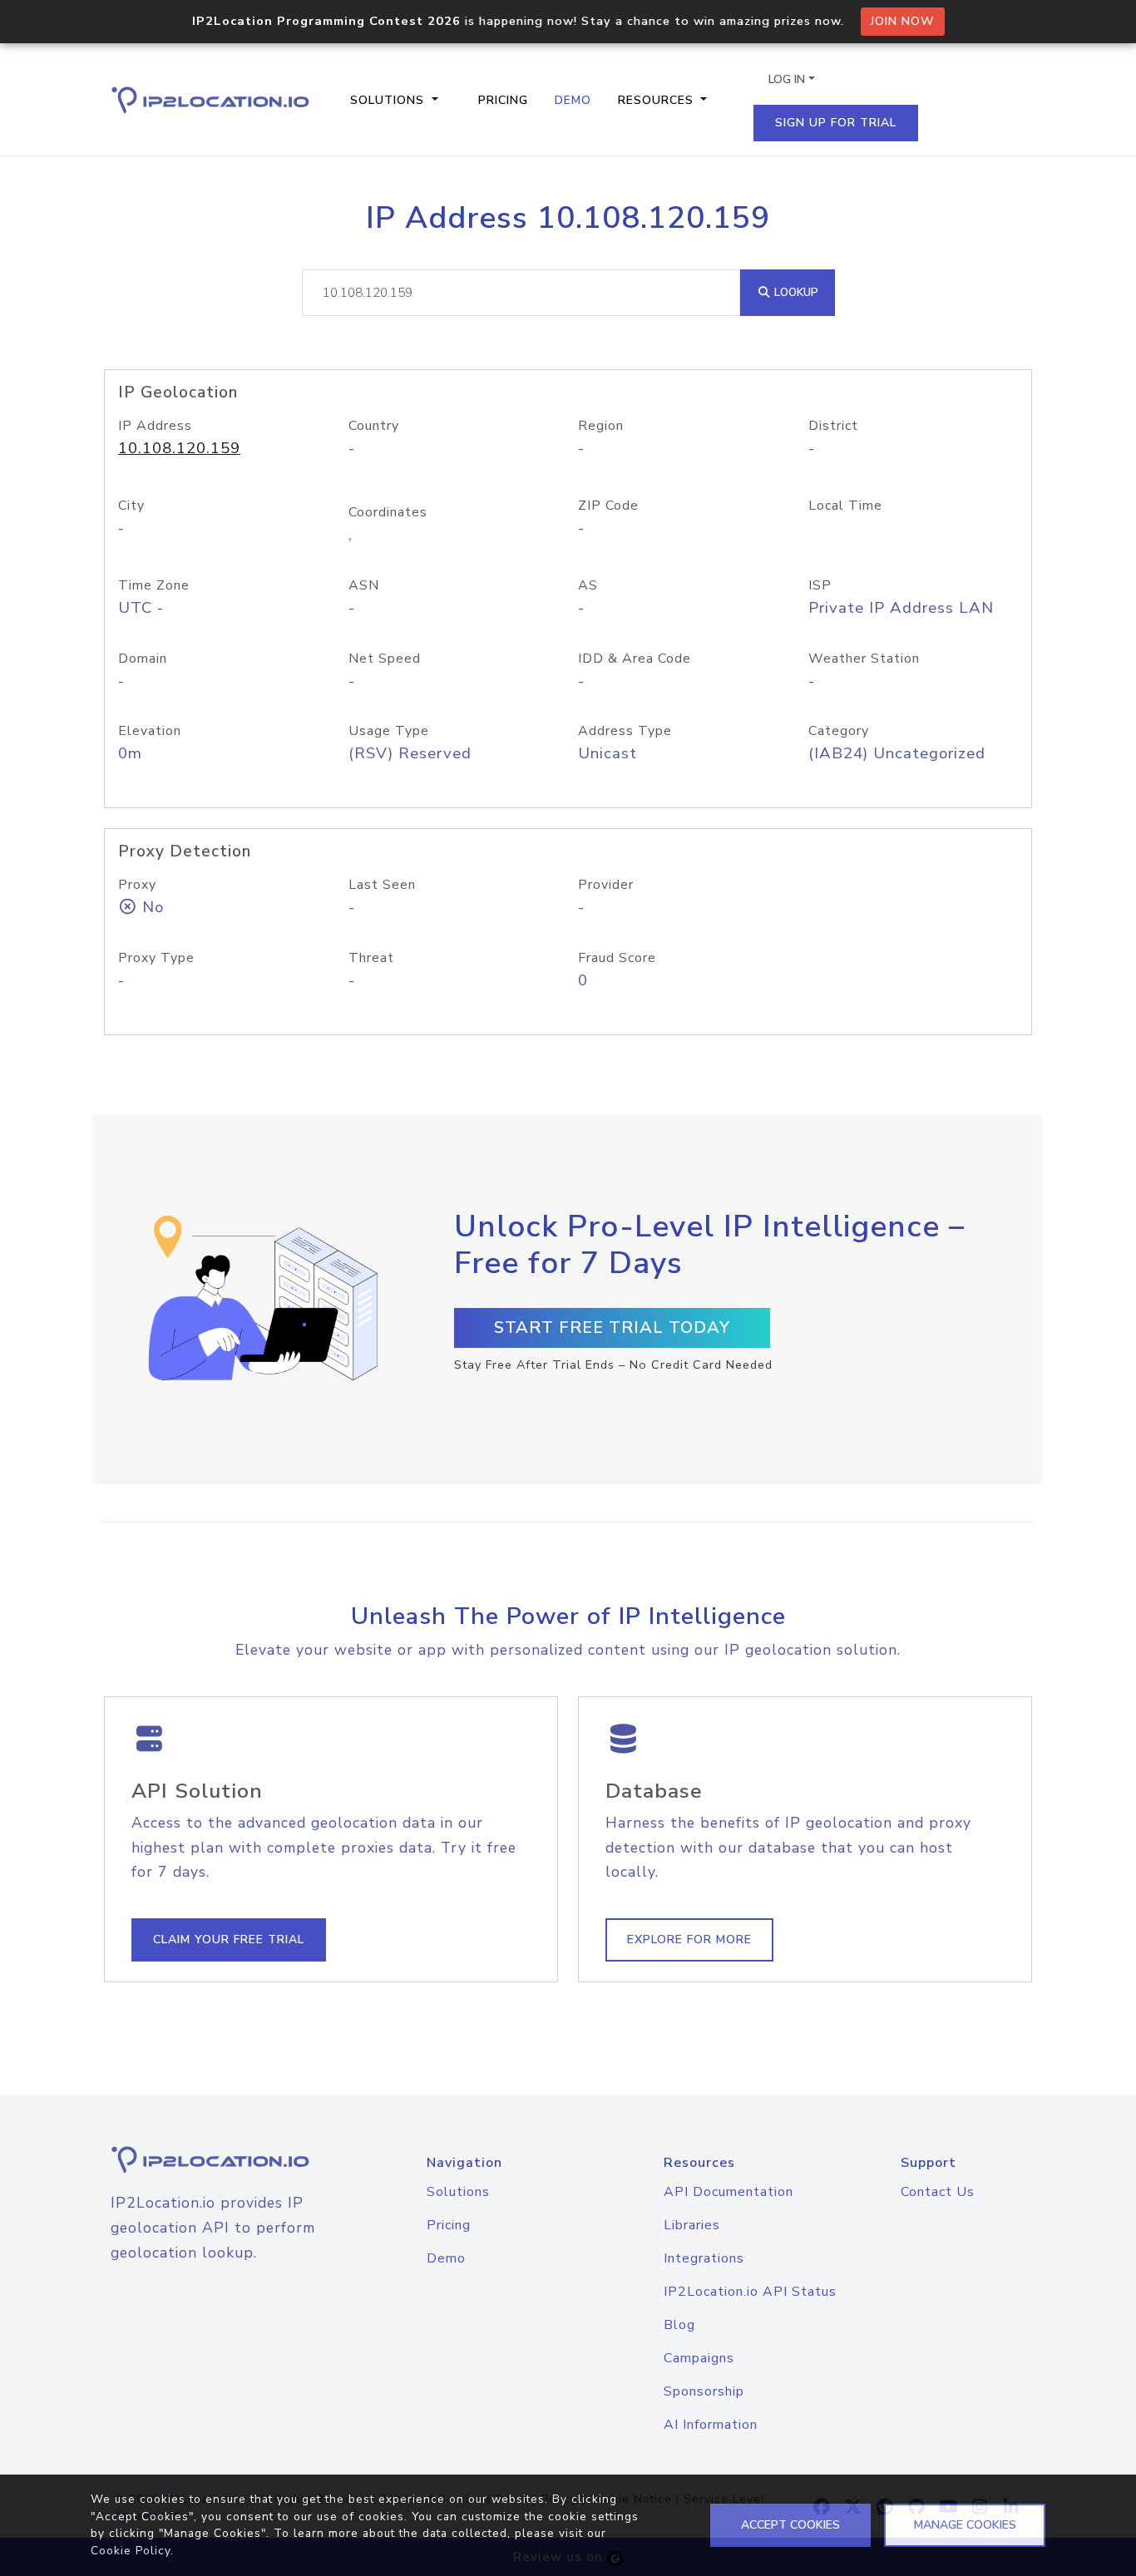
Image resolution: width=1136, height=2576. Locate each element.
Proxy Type (156, 958)
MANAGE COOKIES (965, 2525)
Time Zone (154, 585)
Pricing (503, 100)
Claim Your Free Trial (229, 1939)
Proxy (137, 885)
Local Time (845, 506)
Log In (787, 79)
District (833, 426)
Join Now (903, 21)
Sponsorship (704, 2391)
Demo (573, 100)
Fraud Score (617, 958)
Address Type (625, 731)
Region (601, 426)
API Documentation (729, 2192)
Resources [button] (658, 100)
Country (374, 426)
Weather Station (864, 659)
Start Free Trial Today (612, 1327)
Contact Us (938, 2192)
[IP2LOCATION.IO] (210, 100)
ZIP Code (608, 506)
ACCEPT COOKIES (790, 2525)
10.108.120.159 (179, 448)
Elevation (150, 731)
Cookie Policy (131, 2551)
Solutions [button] (389, 100)
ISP (820, 585)
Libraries (692, 2225)
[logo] (212, 2160)
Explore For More (689, 1939)
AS (588, 585)
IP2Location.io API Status (750, 2292)
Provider (606, 885)
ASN (364, 585)
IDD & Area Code (635, 659)
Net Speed (385, 659)
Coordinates (388, 512)
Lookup (795, 292)
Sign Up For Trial (836, 123)
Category (839, 731)
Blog (679, 2325)
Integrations (704, 2258)
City (131, 506)
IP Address (155, 426)
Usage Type (389, 731)
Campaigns (699, 2358)
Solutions (458, 2192)
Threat (371, 958)
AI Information (711, 2425)
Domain (143, 659)
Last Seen (382, 885)
